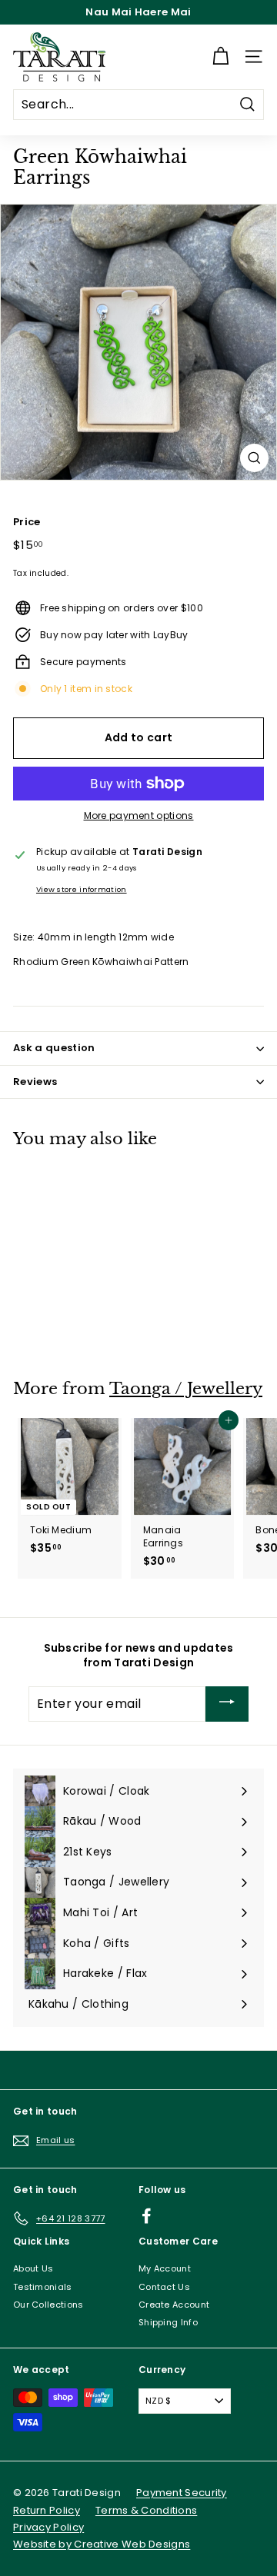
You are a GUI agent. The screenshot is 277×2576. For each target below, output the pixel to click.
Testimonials (43, 2287)
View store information (82, 889)
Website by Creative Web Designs (102, 2544)
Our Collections (48, 2305)
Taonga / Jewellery (186, 1389)
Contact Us (164, 2287)
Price (27, 522)
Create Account (174, 2305)
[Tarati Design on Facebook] (147, 2216)
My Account (165, 2268)
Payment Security (182, 2493)
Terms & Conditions (146, 2510)
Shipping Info (168, 2322)
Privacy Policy (48, 2527)
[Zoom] (254, 458)
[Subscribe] (227, 1704)
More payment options (139, 816)
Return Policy (47, 2510)
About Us (33, 2268)
